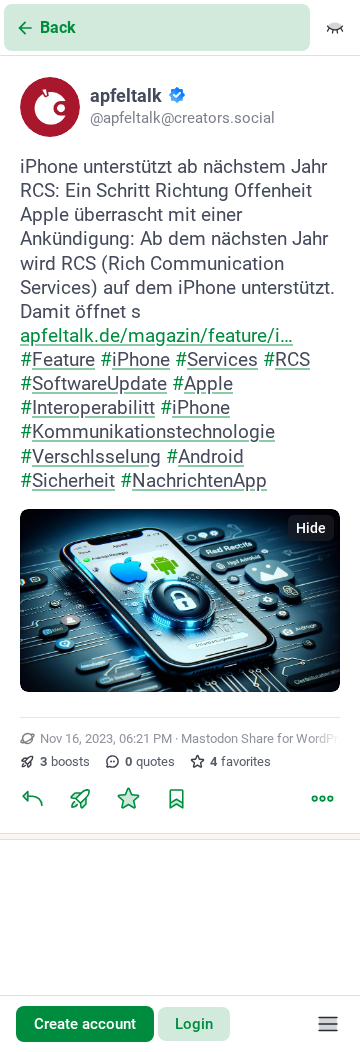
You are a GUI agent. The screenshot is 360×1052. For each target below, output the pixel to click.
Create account (85, 1024)
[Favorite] (128, 799)
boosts (65, 761)
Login (194, 1024)
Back (58, 27)
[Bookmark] (176, 799)
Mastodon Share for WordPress (270, 738)
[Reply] (32, 799)
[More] (322, 799)
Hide (311, 528)
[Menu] (328, 1024)
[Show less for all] (335, 27)
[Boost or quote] (80, 799)
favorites (240, 761)
